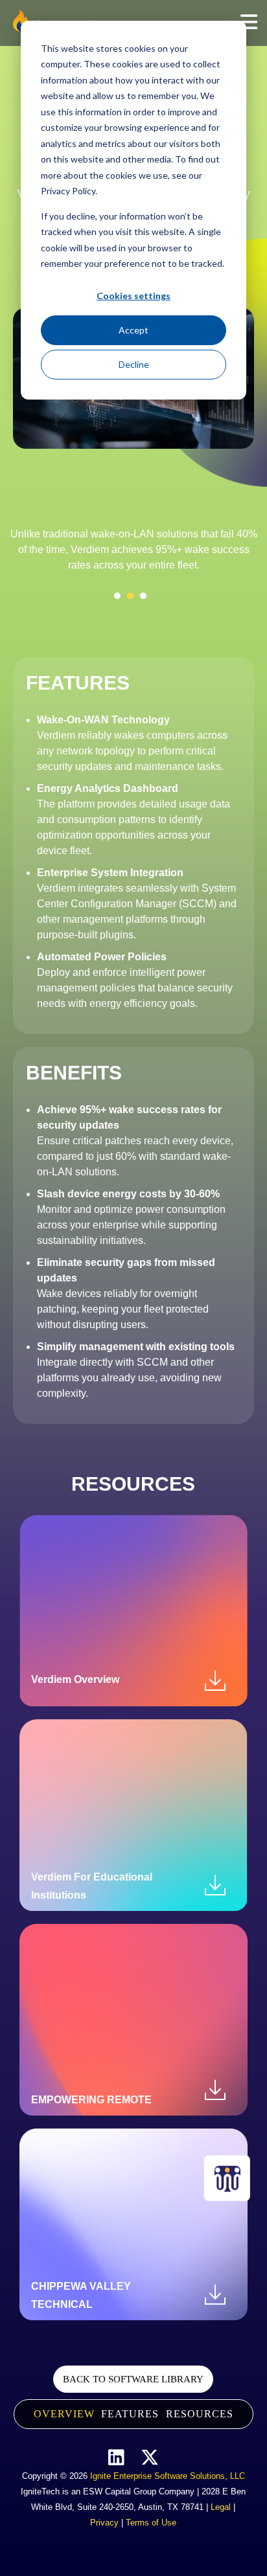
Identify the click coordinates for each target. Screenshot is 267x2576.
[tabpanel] (133, 554)
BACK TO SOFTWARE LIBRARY (133, 2379)
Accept (133, 330)
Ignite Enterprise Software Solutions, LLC (168, 2476)
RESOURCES (200, 2414)
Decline (134, 364)
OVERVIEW (64, 2414)
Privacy (104, 2523)
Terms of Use (151, 2523)
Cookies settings (133, 296)
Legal (221, 2507)
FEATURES (130, 2414)
